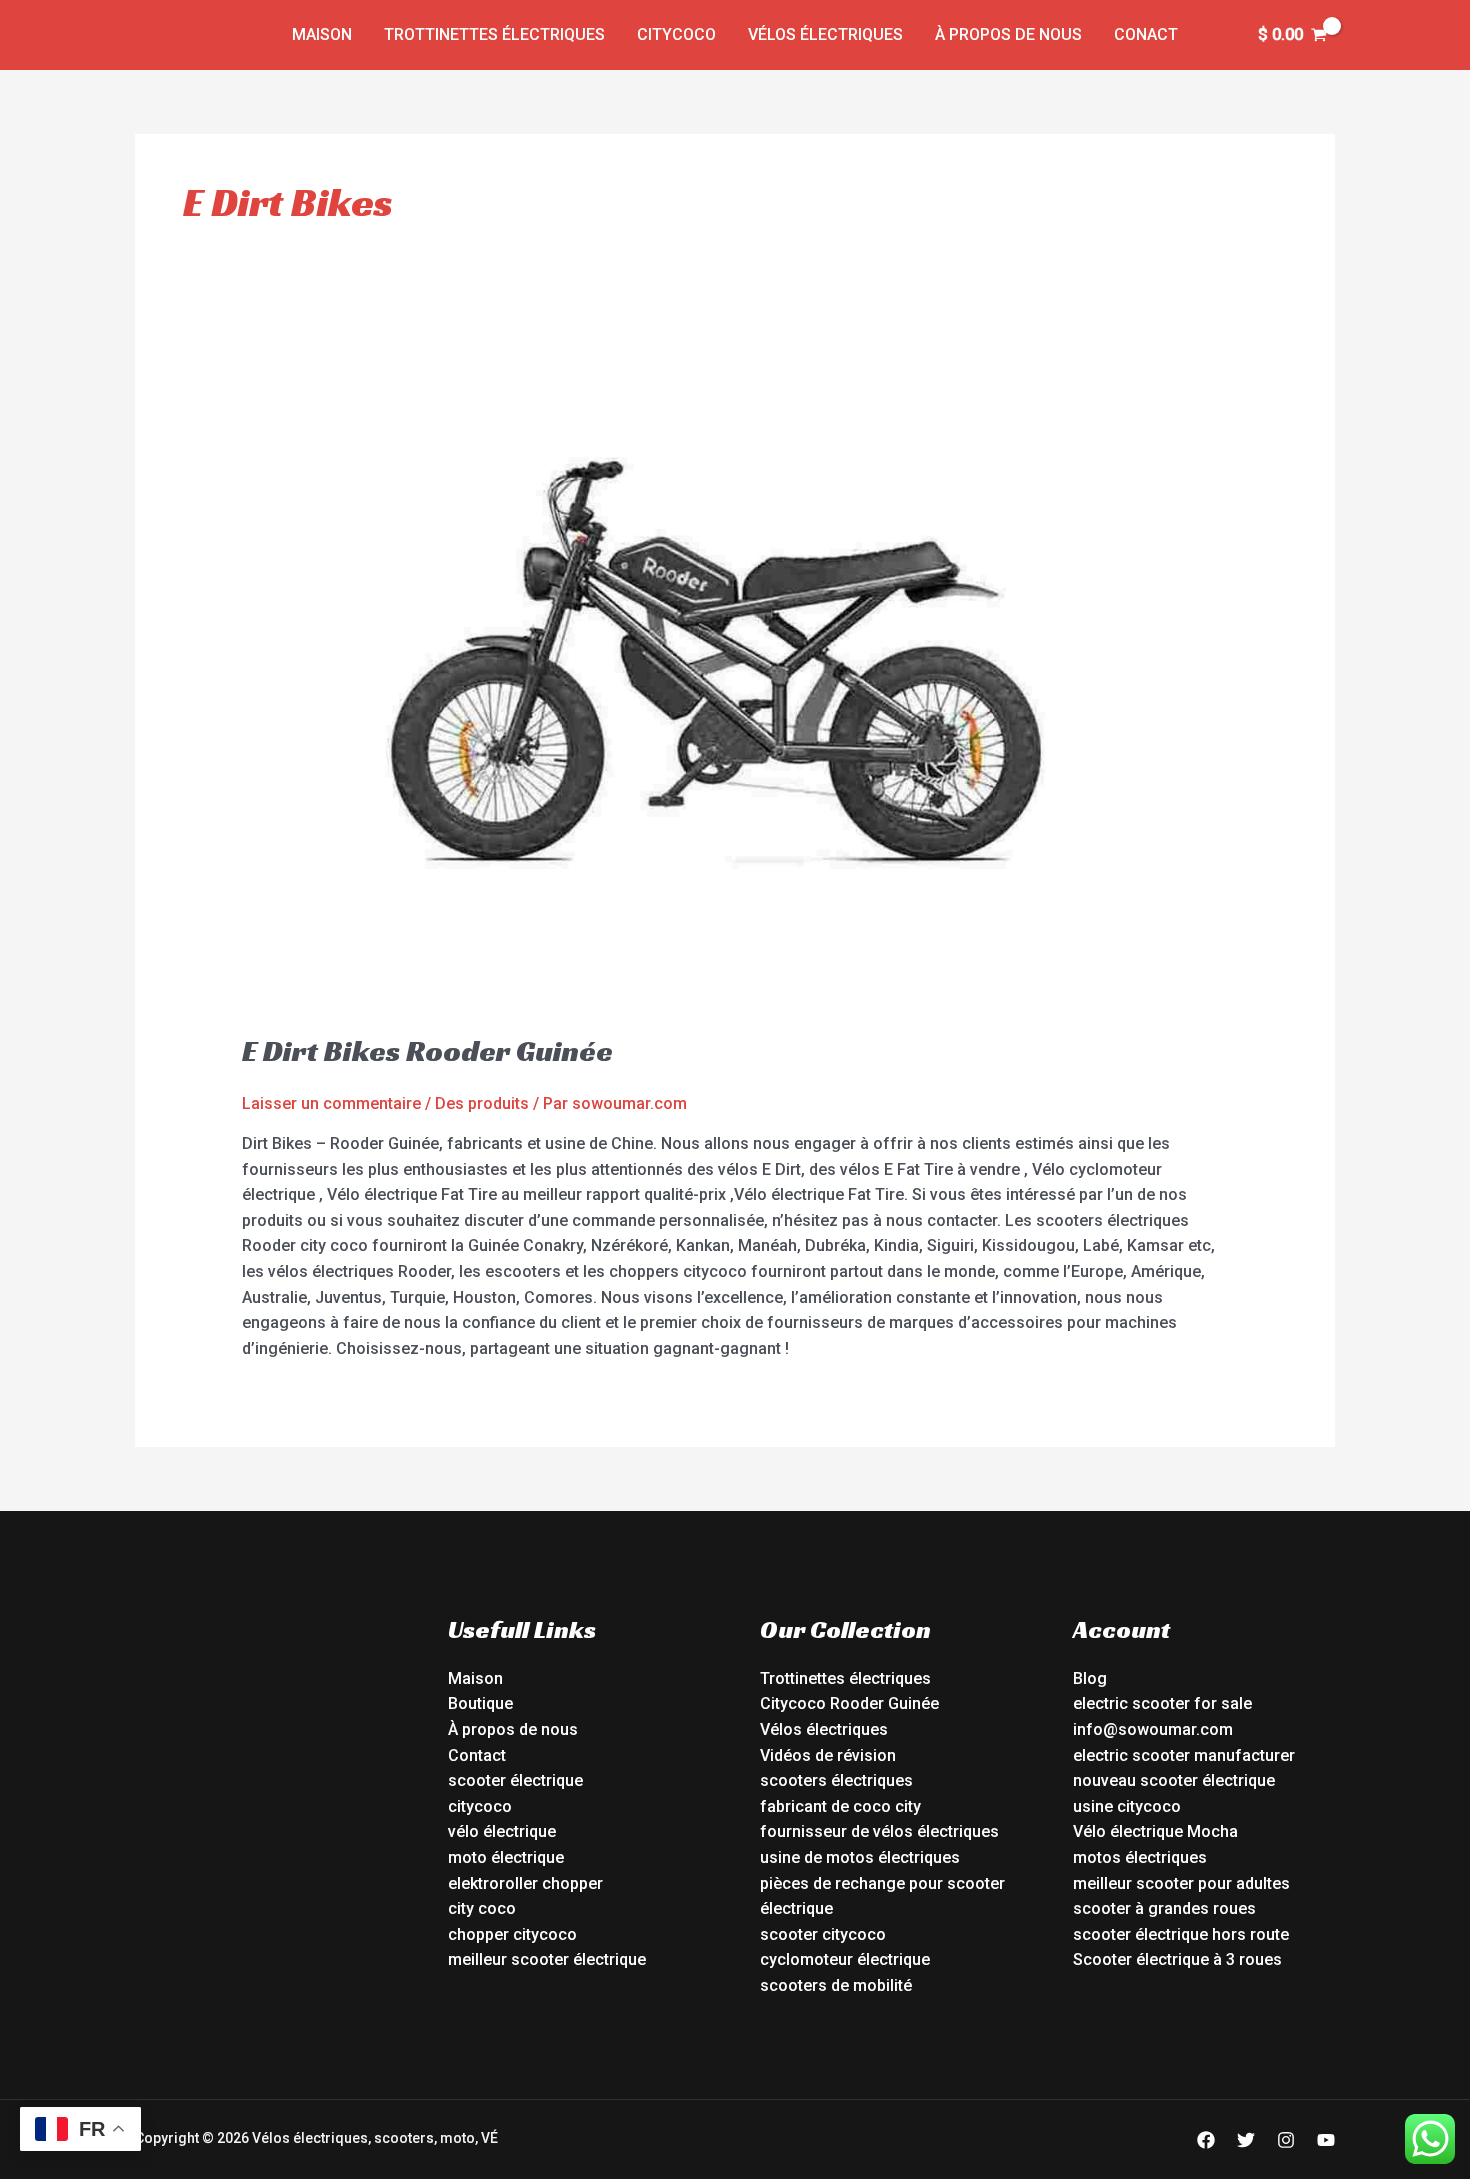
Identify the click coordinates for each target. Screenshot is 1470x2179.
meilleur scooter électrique (547, 1959)
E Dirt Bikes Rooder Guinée (427, 1051)
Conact (1146, 34)
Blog (1090, 1678)
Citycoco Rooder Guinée (849, 1703)
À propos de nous (1008, 34)
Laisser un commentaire (331, 1103)
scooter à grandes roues (1164, 1908)
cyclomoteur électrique (845, 1959)
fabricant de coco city (840, 1806)
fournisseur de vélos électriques (879, 1831)
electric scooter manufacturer (1184, 1755)
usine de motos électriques (860, 1857)
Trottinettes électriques (494, 34)
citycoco (480, 1806)
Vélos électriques (825, 34)
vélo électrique (502, 1831)
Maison (322, 34)
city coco (482, 1908)
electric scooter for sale (1162, 1703)
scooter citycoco (823, 1934)
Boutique (480, 1703)
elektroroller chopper (525, 1883)
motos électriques (1140, 1857)
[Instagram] (1286, 2140)
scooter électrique (515, 1780)
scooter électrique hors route (1181, 1934)
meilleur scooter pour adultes (1181, 1883)
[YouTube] (1326, 2140)
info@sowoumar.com (1153, 1729)
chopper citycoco (512, 1934)
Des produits (482, 1103)
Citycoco (676, 34)
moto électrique (506, 1857)
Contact (477, 1755)
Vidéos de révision (828, 1755)
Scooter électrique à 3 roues (1177, 1959)
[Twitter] (1246, 2140)
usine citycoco (1127, 1806)
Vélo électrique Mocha (1155, 1831)
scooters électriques (836, 1780)
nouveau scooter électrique (1174, 1780)
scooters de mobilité (836, 1985)
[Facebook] (1206, 2140)
